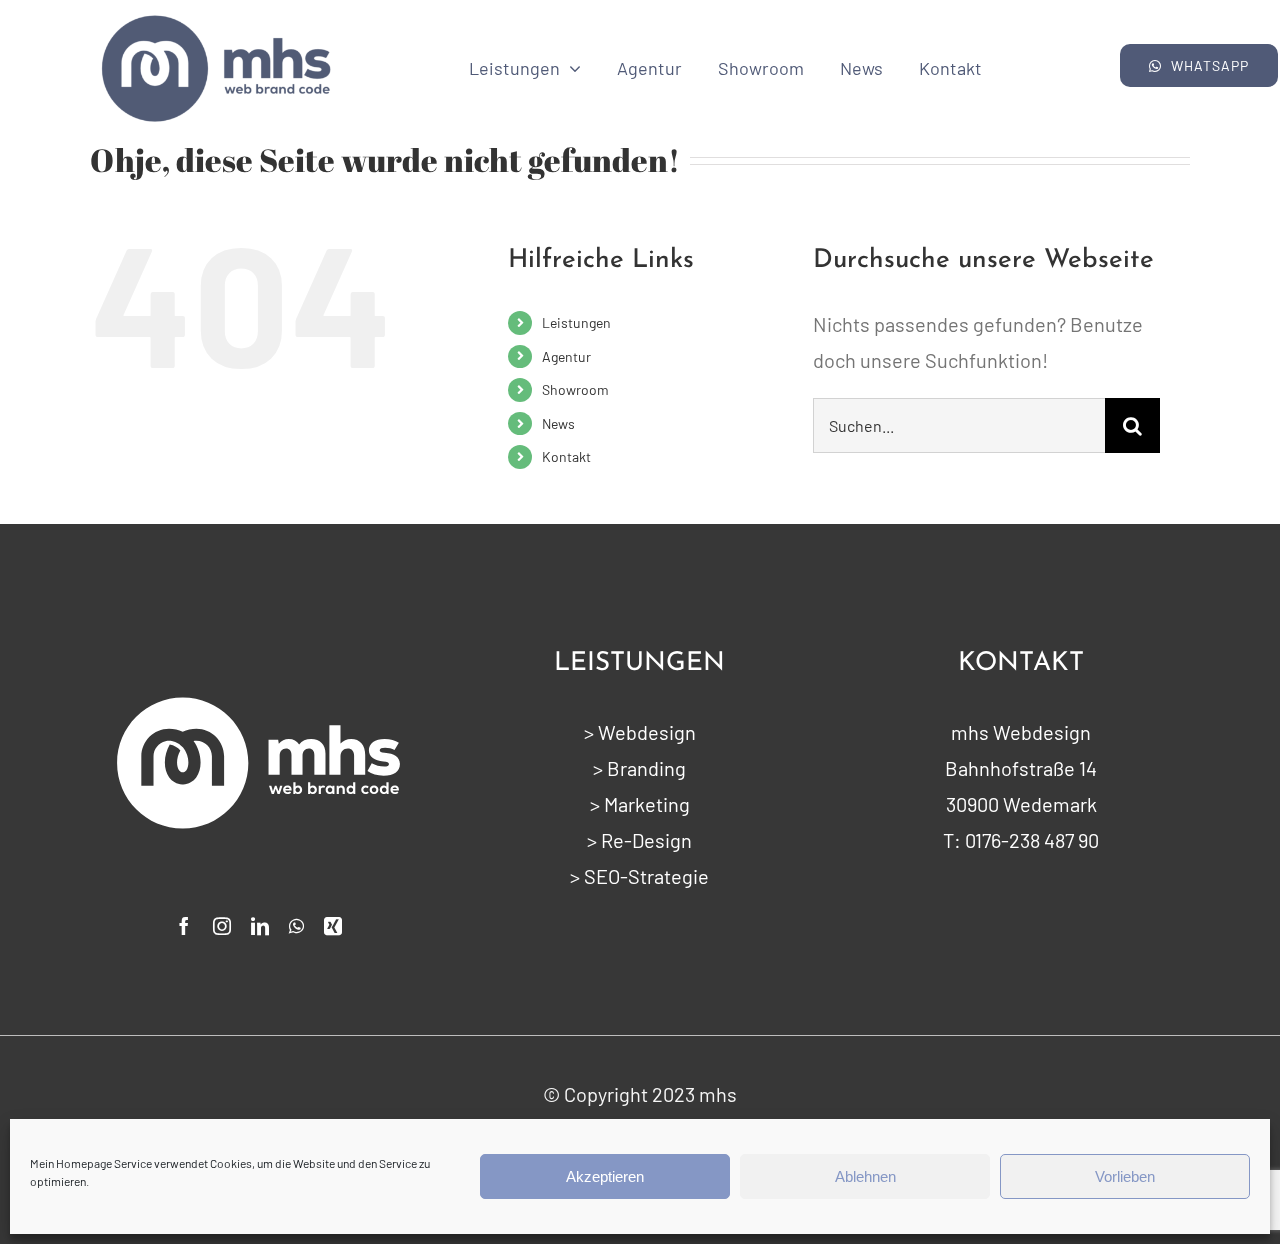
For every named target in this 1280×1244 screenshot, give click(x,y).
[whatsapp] (296, 926)
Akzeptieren (605, 1176)
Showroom (575, 389)
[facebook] (184, 926)
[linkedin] (260, 926)
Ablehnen (865, 1176)
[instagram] (222, 926)
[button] (1199, 65)
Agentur (566, 356)
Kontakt (566, 456)
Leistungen (576, 322)
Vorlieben (1125, 1176)
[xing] (333, 926)
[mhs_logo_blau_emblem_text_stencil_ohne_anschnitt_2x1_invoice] (216, 20)
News (558, 423)
